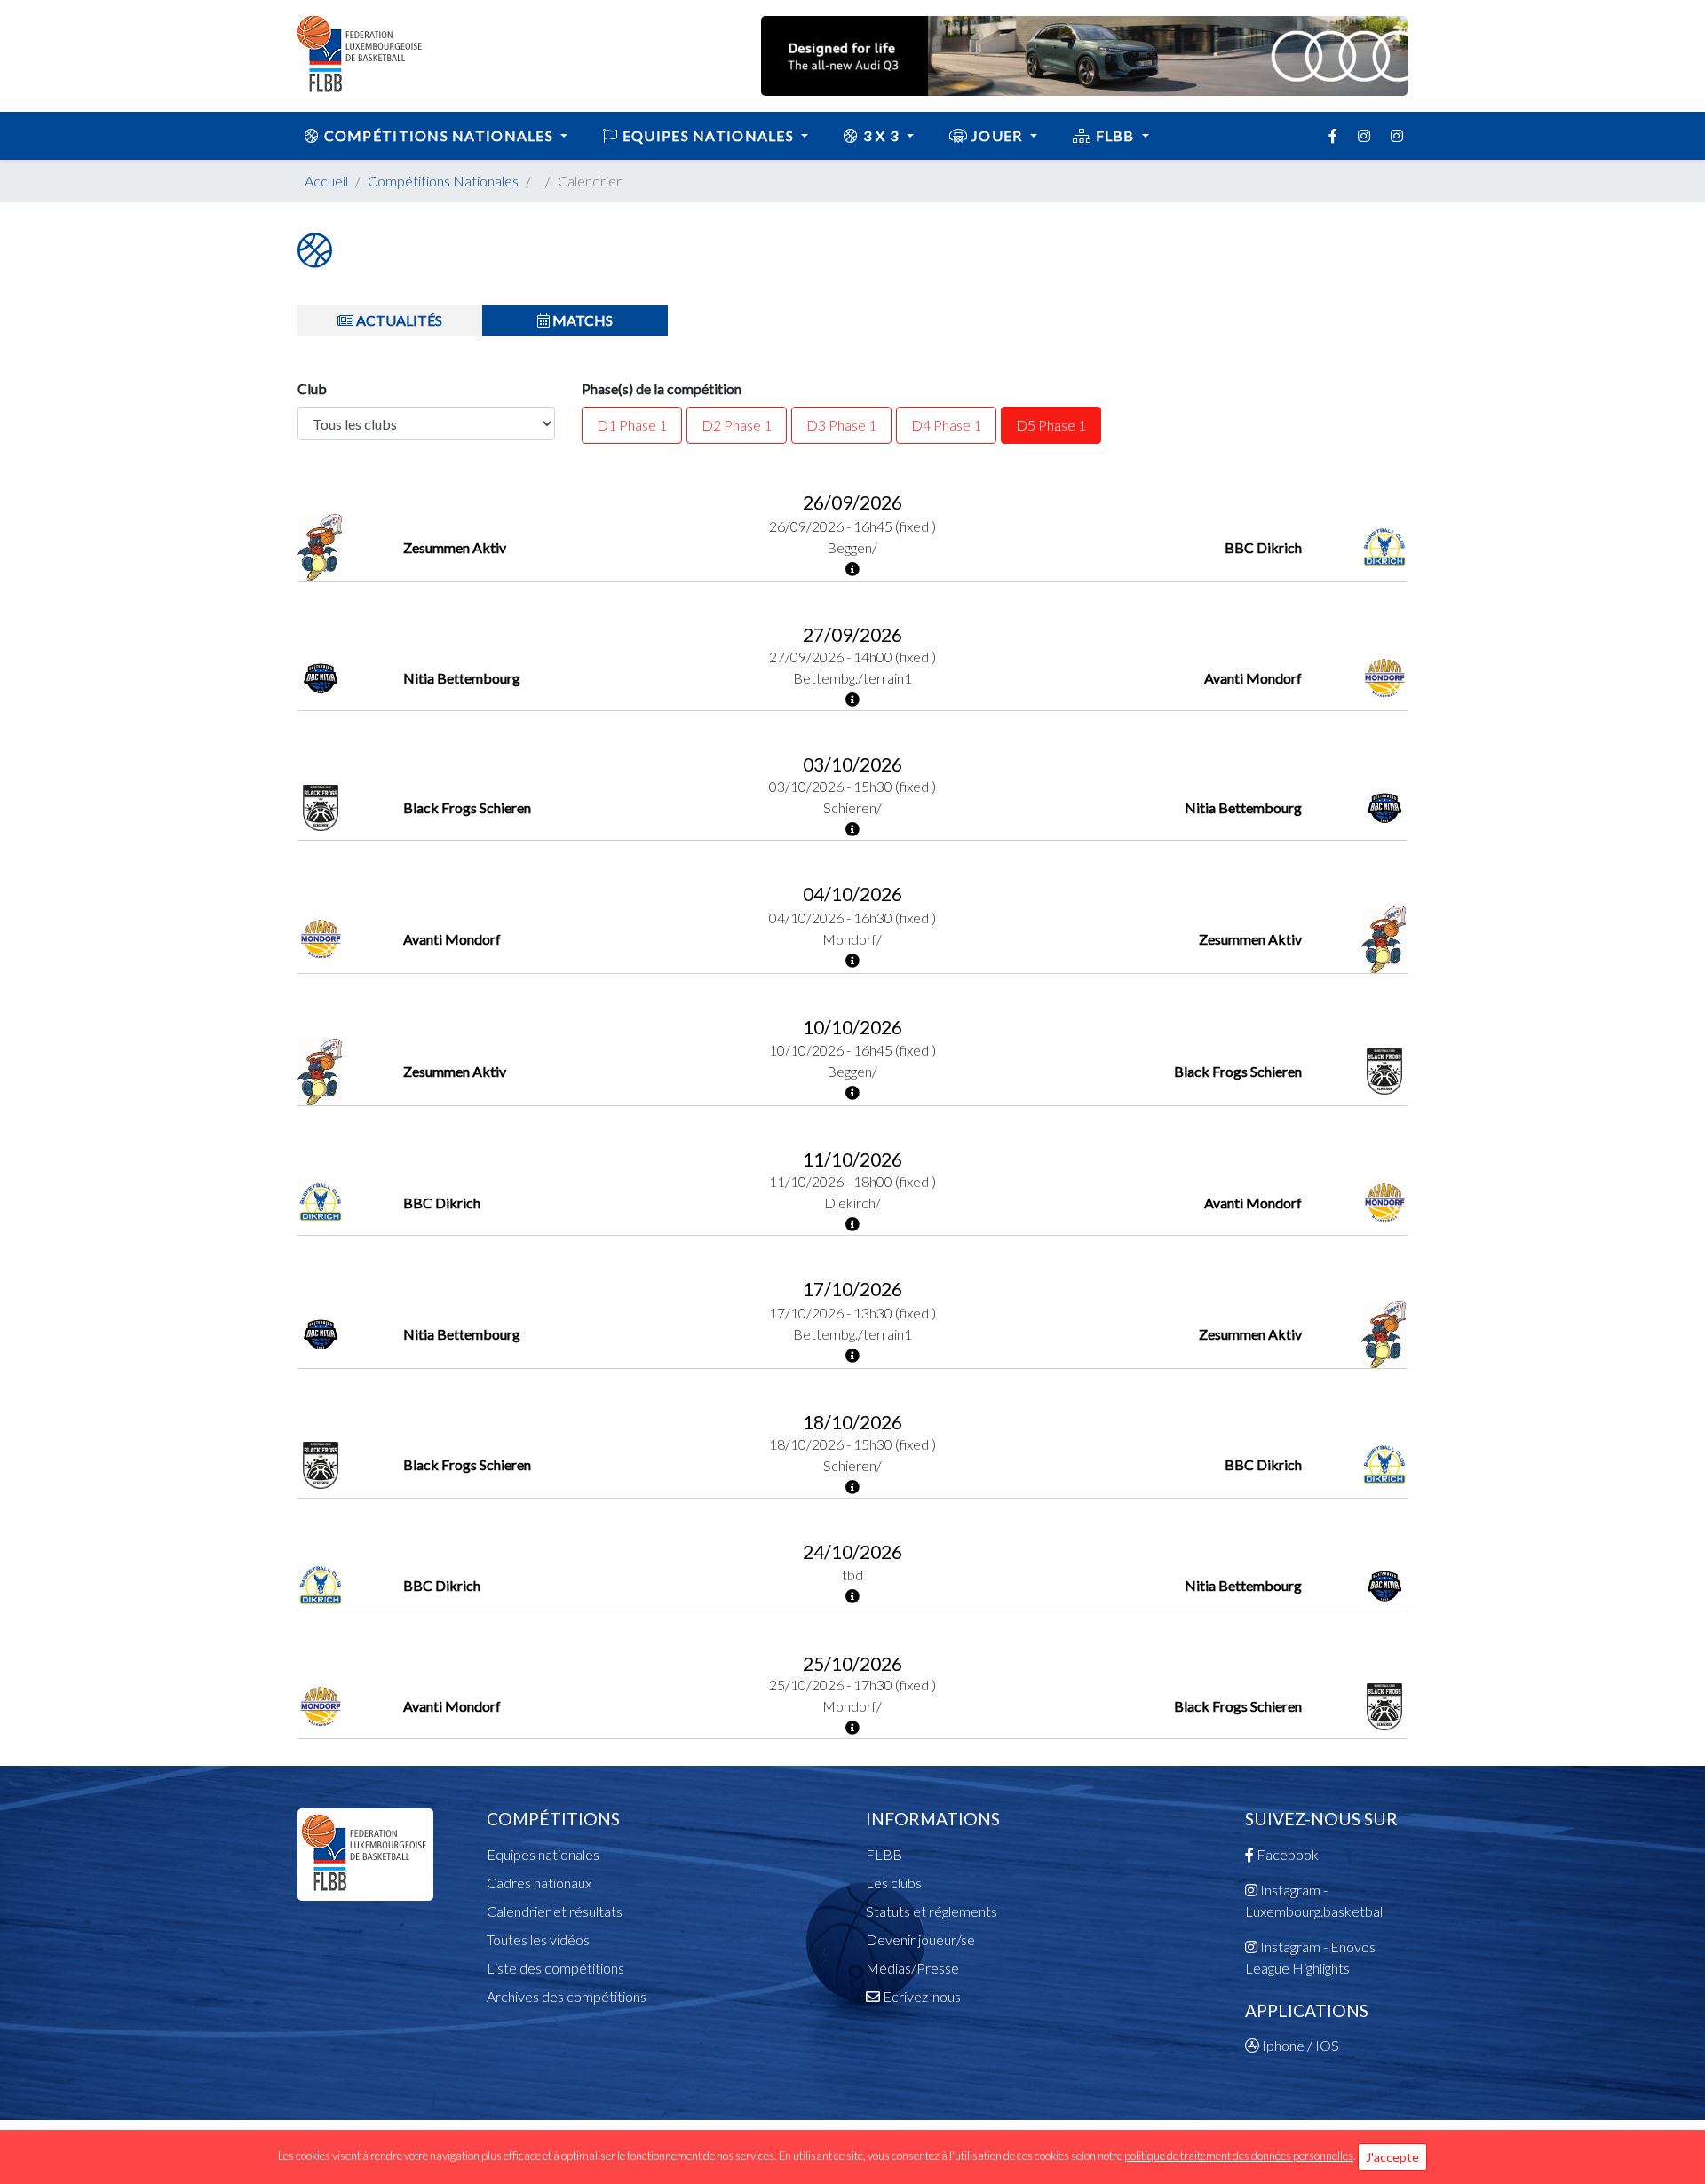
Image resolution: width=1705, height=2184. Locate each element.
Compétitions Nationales (443, 181)
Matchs (581, 320)
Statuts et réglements (932, 1911)
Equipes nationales (543, 1854)
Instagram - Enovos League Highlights (1310, 1957)
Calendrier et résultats (555, 1911)
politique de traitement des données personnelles (1239, 2156)
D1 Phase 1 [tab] (632, 425)
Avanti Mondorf (1253, 678)
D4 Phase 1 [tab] (946, 425)
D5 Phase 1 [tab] (1051, 425)
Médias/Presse (912, 1968)
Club (312, 388)
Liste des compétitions (555, 1968)
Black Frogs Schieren (467, 807)
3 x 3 (881, 135)
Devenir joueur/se (920, 1939)
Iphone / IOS (1299, 2045)
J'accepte (1392, 2157)
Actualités (398, 320)
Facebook (1286, 1854)
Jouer (997, 135)
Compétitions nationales (438, 135)
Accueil (326, 181)
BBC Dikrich (1263, 547)
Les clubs (894, 1883)
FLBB (1115, 135)
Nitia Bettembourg (462, 678)
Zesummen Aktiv (455, 547)
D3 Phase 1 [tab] (841, 425)
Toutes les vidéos (538, 1939)
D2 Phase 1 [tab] (737, 425)
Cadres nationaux (539, 1883)
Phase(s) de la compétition (662, 388)
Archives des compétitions (567, 1996)
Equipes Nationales (709, 135)
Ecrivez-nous (920, 1996)
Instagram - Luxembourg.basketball (1315, 1900)
